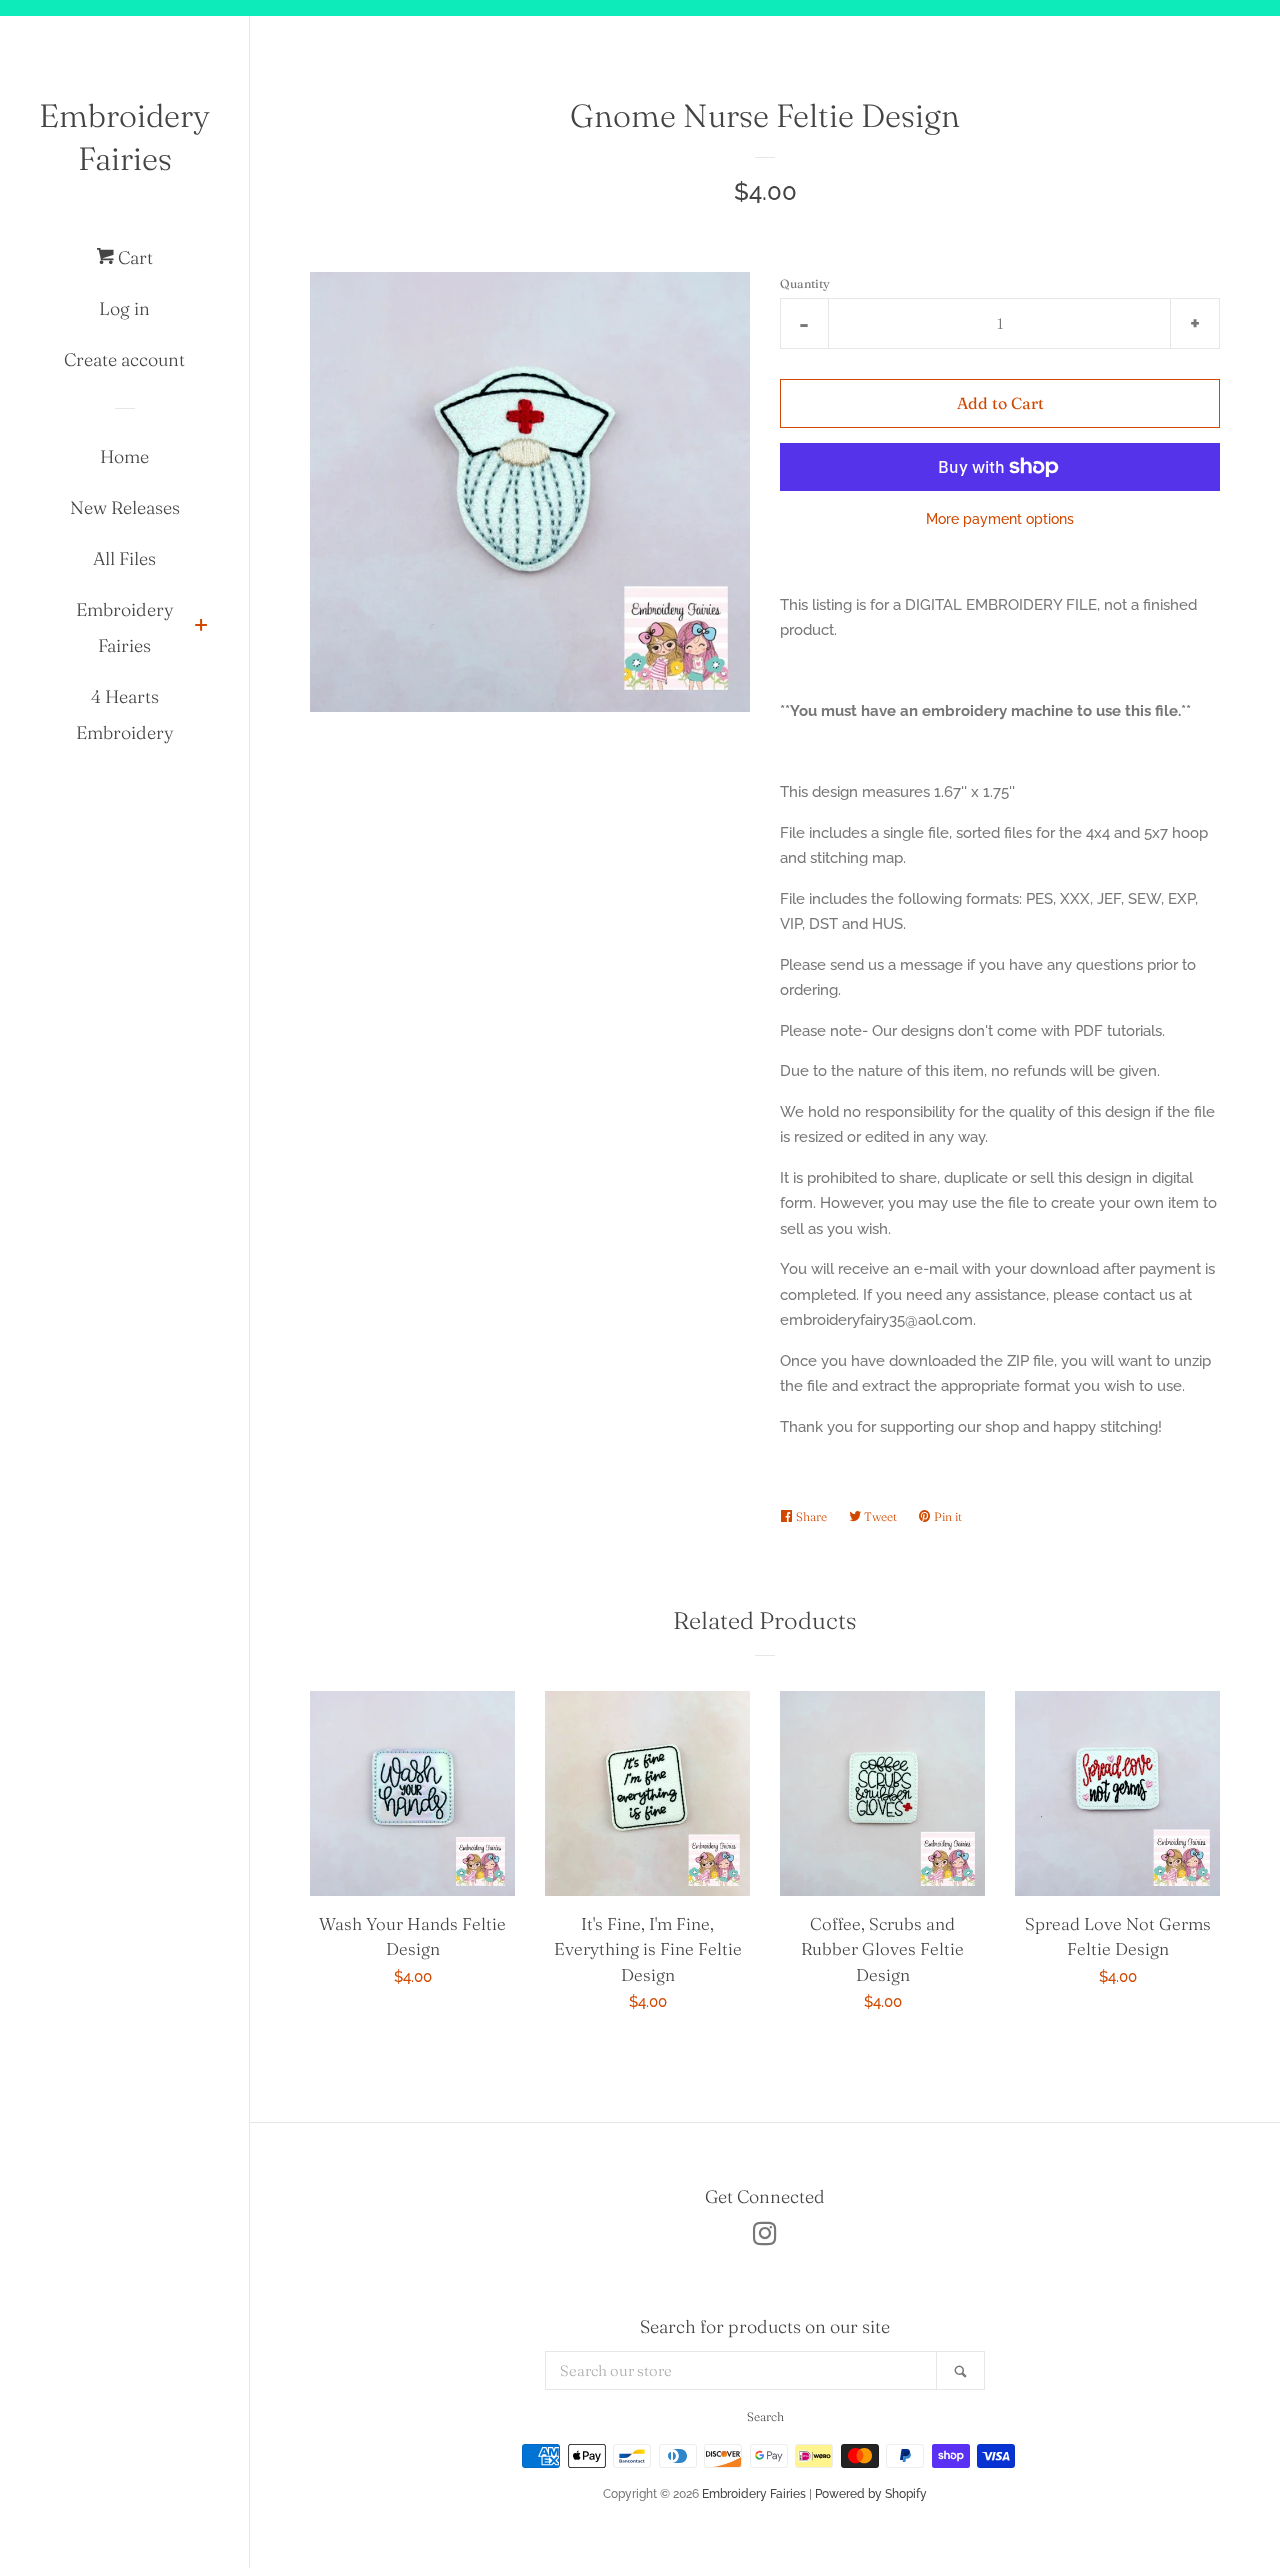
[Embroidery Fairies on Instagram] (765, 2238)
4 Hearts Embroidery (125, 714)
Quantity (805, 283)
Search (765, 2416)
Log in (124, 308)
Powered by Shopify (871, 2494)
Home (124, 456)
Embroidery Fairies (124, 137)
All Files (124, 558)
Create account (124, 359)
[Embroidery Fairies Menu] (201, 627)
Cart (133, 257)
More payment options (1000, 519)
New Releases (125, 507)
